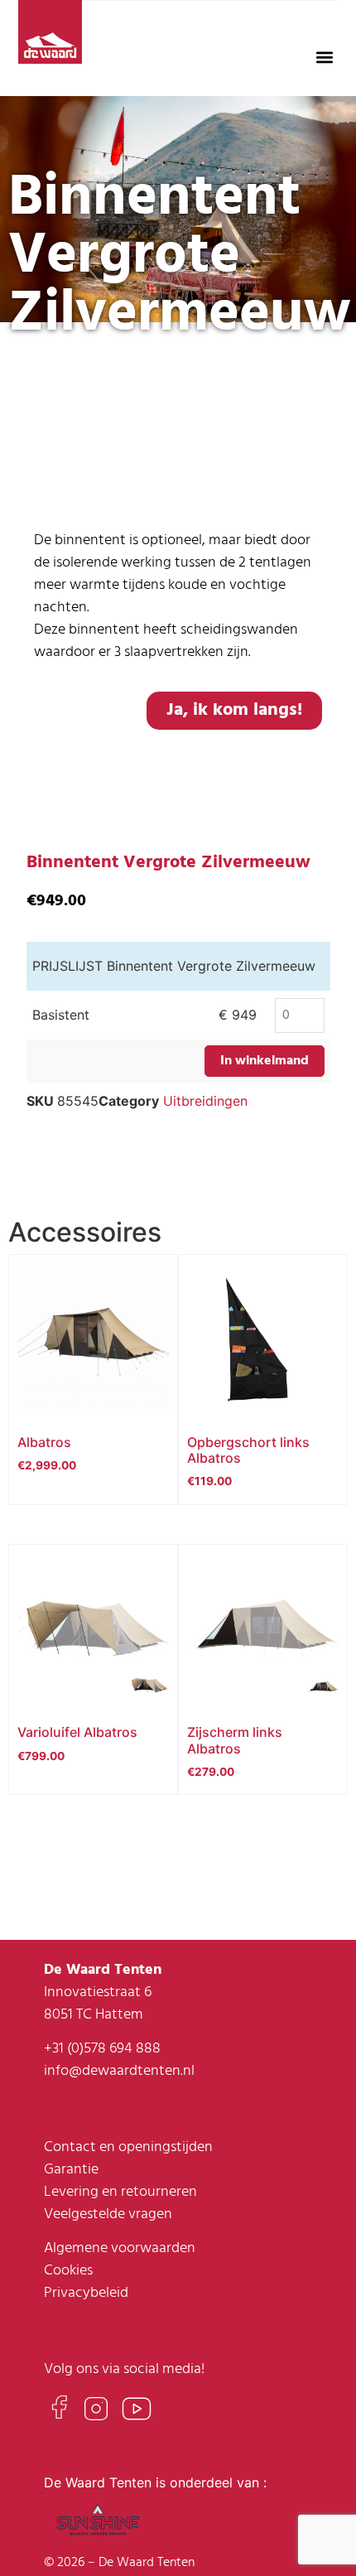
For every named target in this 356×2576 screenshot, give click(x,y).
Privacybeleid (86, 2293)
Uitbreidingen (205, 1101)
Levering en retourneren (120, 2192)
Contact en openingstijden (128, 2147)
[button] (325, 57)
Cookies (68, 2271)
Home (34, 379)
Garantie (71, 2170)
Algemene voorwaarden (120, 2248)
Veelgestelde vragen (108, 2214)
